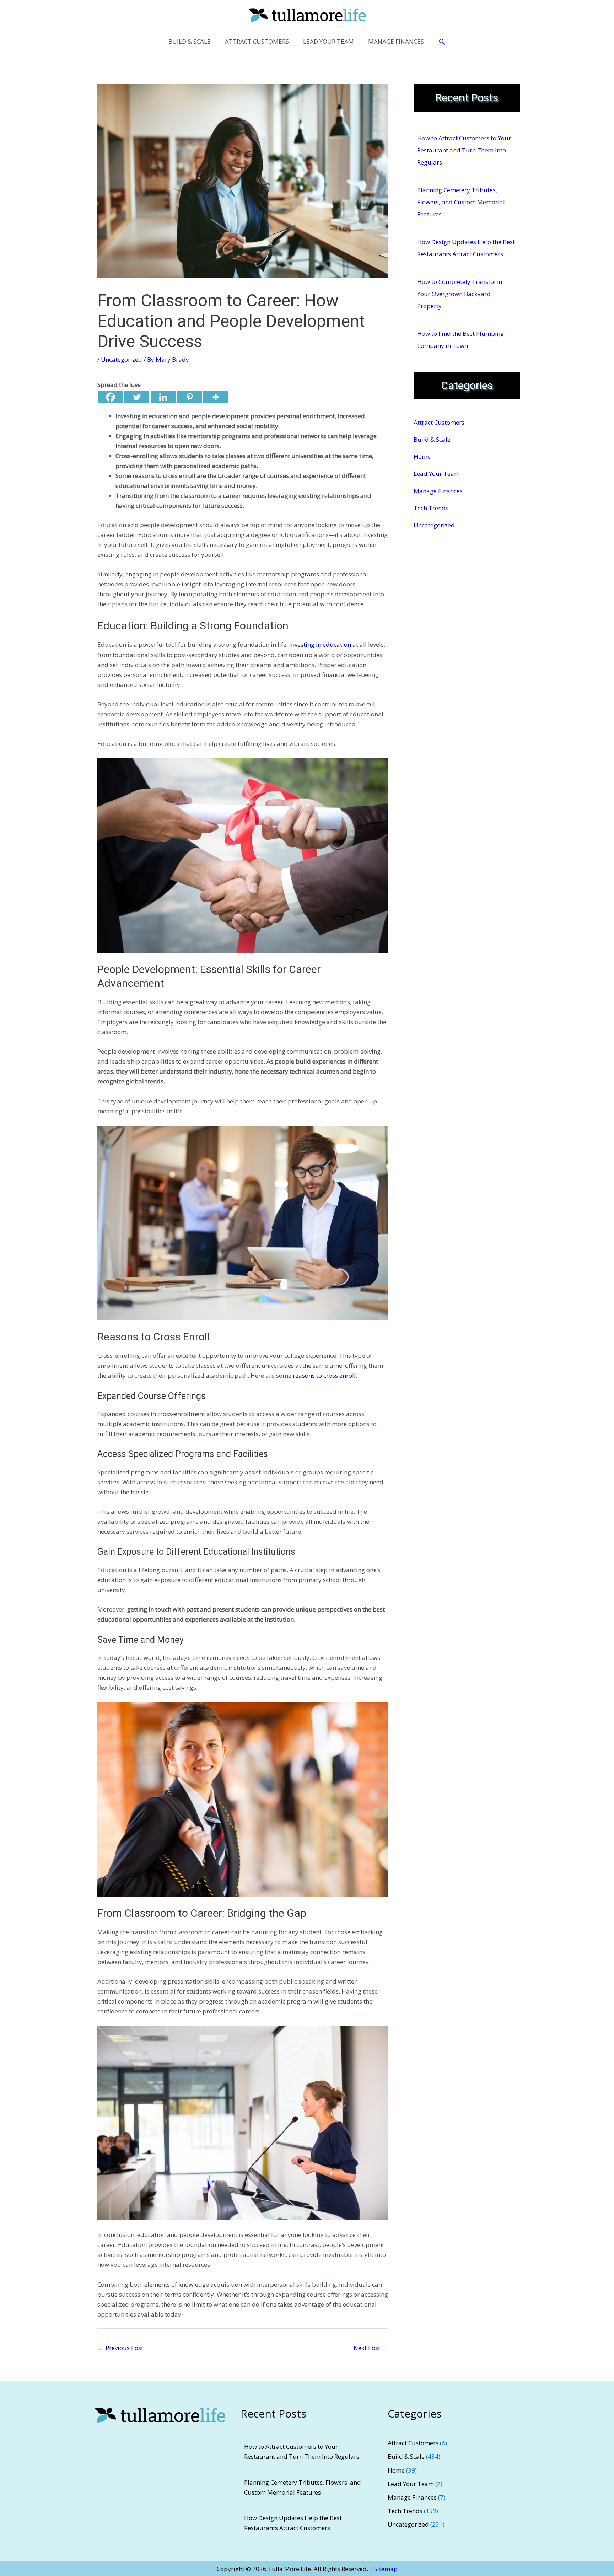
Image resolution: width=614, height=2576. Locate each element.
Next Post (371, 2348)
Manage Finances (438, 491)
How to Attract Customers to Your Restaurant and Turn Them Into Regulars (464, 150)
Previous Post (121, 2348)
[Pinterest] (189, 397)
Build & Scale (432, 439)
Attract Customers (439, 422)
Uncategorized (122, 359)
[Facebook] (111, 397)
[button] (442, 42)
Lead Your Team (437, 474)
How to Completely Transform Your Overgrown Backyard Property (460, 294)
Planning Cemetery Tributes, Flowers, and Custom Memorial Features (461, 202)
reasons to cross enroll (324, 1375)
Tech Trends (431, 508)
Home (422, 456)
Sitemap (386, 2569)
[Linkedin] (163, 397)
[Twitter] (137, 397)
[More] (216, 397)
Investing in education (320, 644)
